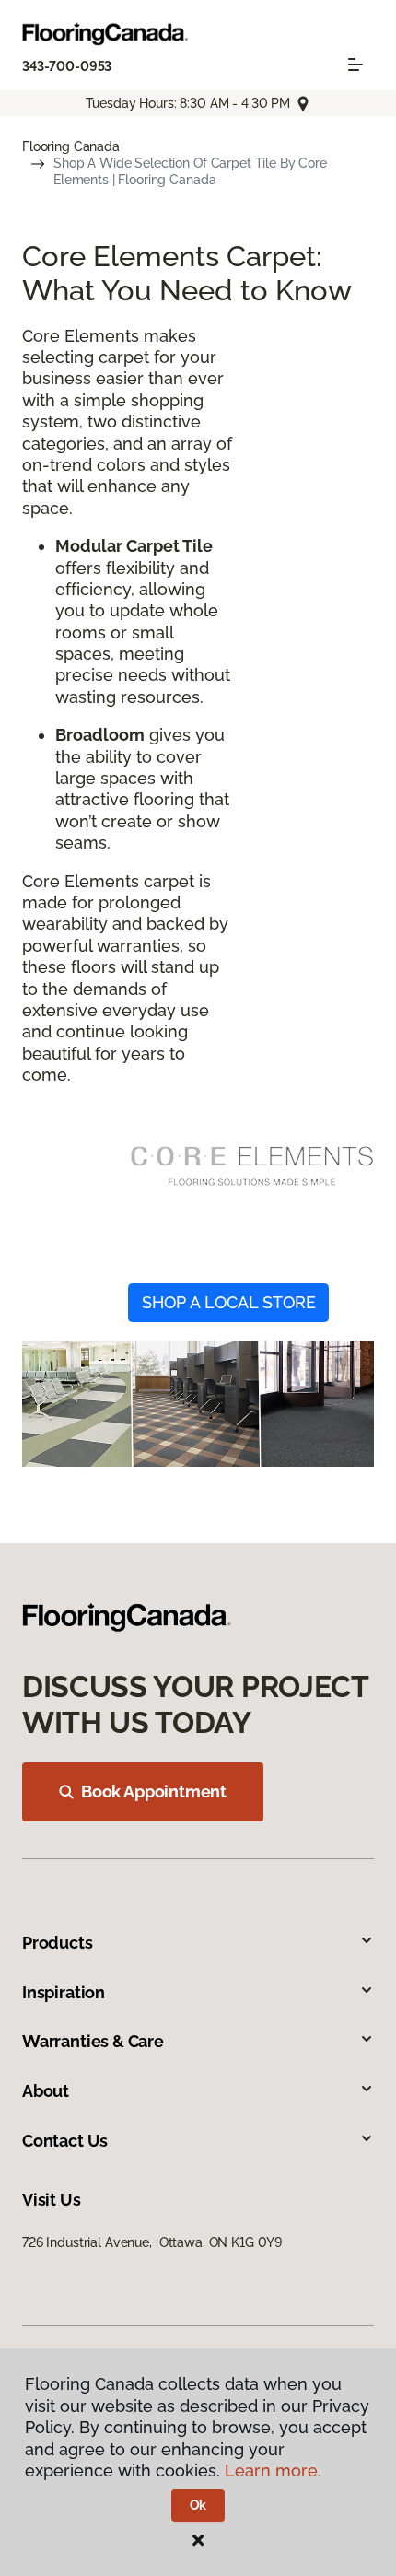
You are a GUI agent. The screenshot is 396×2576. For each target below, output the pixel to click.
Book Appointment (154, 1791)
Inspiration (64, 1992)
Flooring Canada (71, 146)
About (46, 2091)
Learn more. (273, 2471)
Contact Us (65, 2141)
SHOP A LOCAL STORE (229, 1302)
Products (58, 1943)
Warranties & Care (93, 2041)
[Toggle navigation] (355, 64)
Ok (198, 2505)
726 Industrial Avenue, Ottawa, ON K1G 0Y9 (152, 2242)
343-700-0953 (67, 66)
